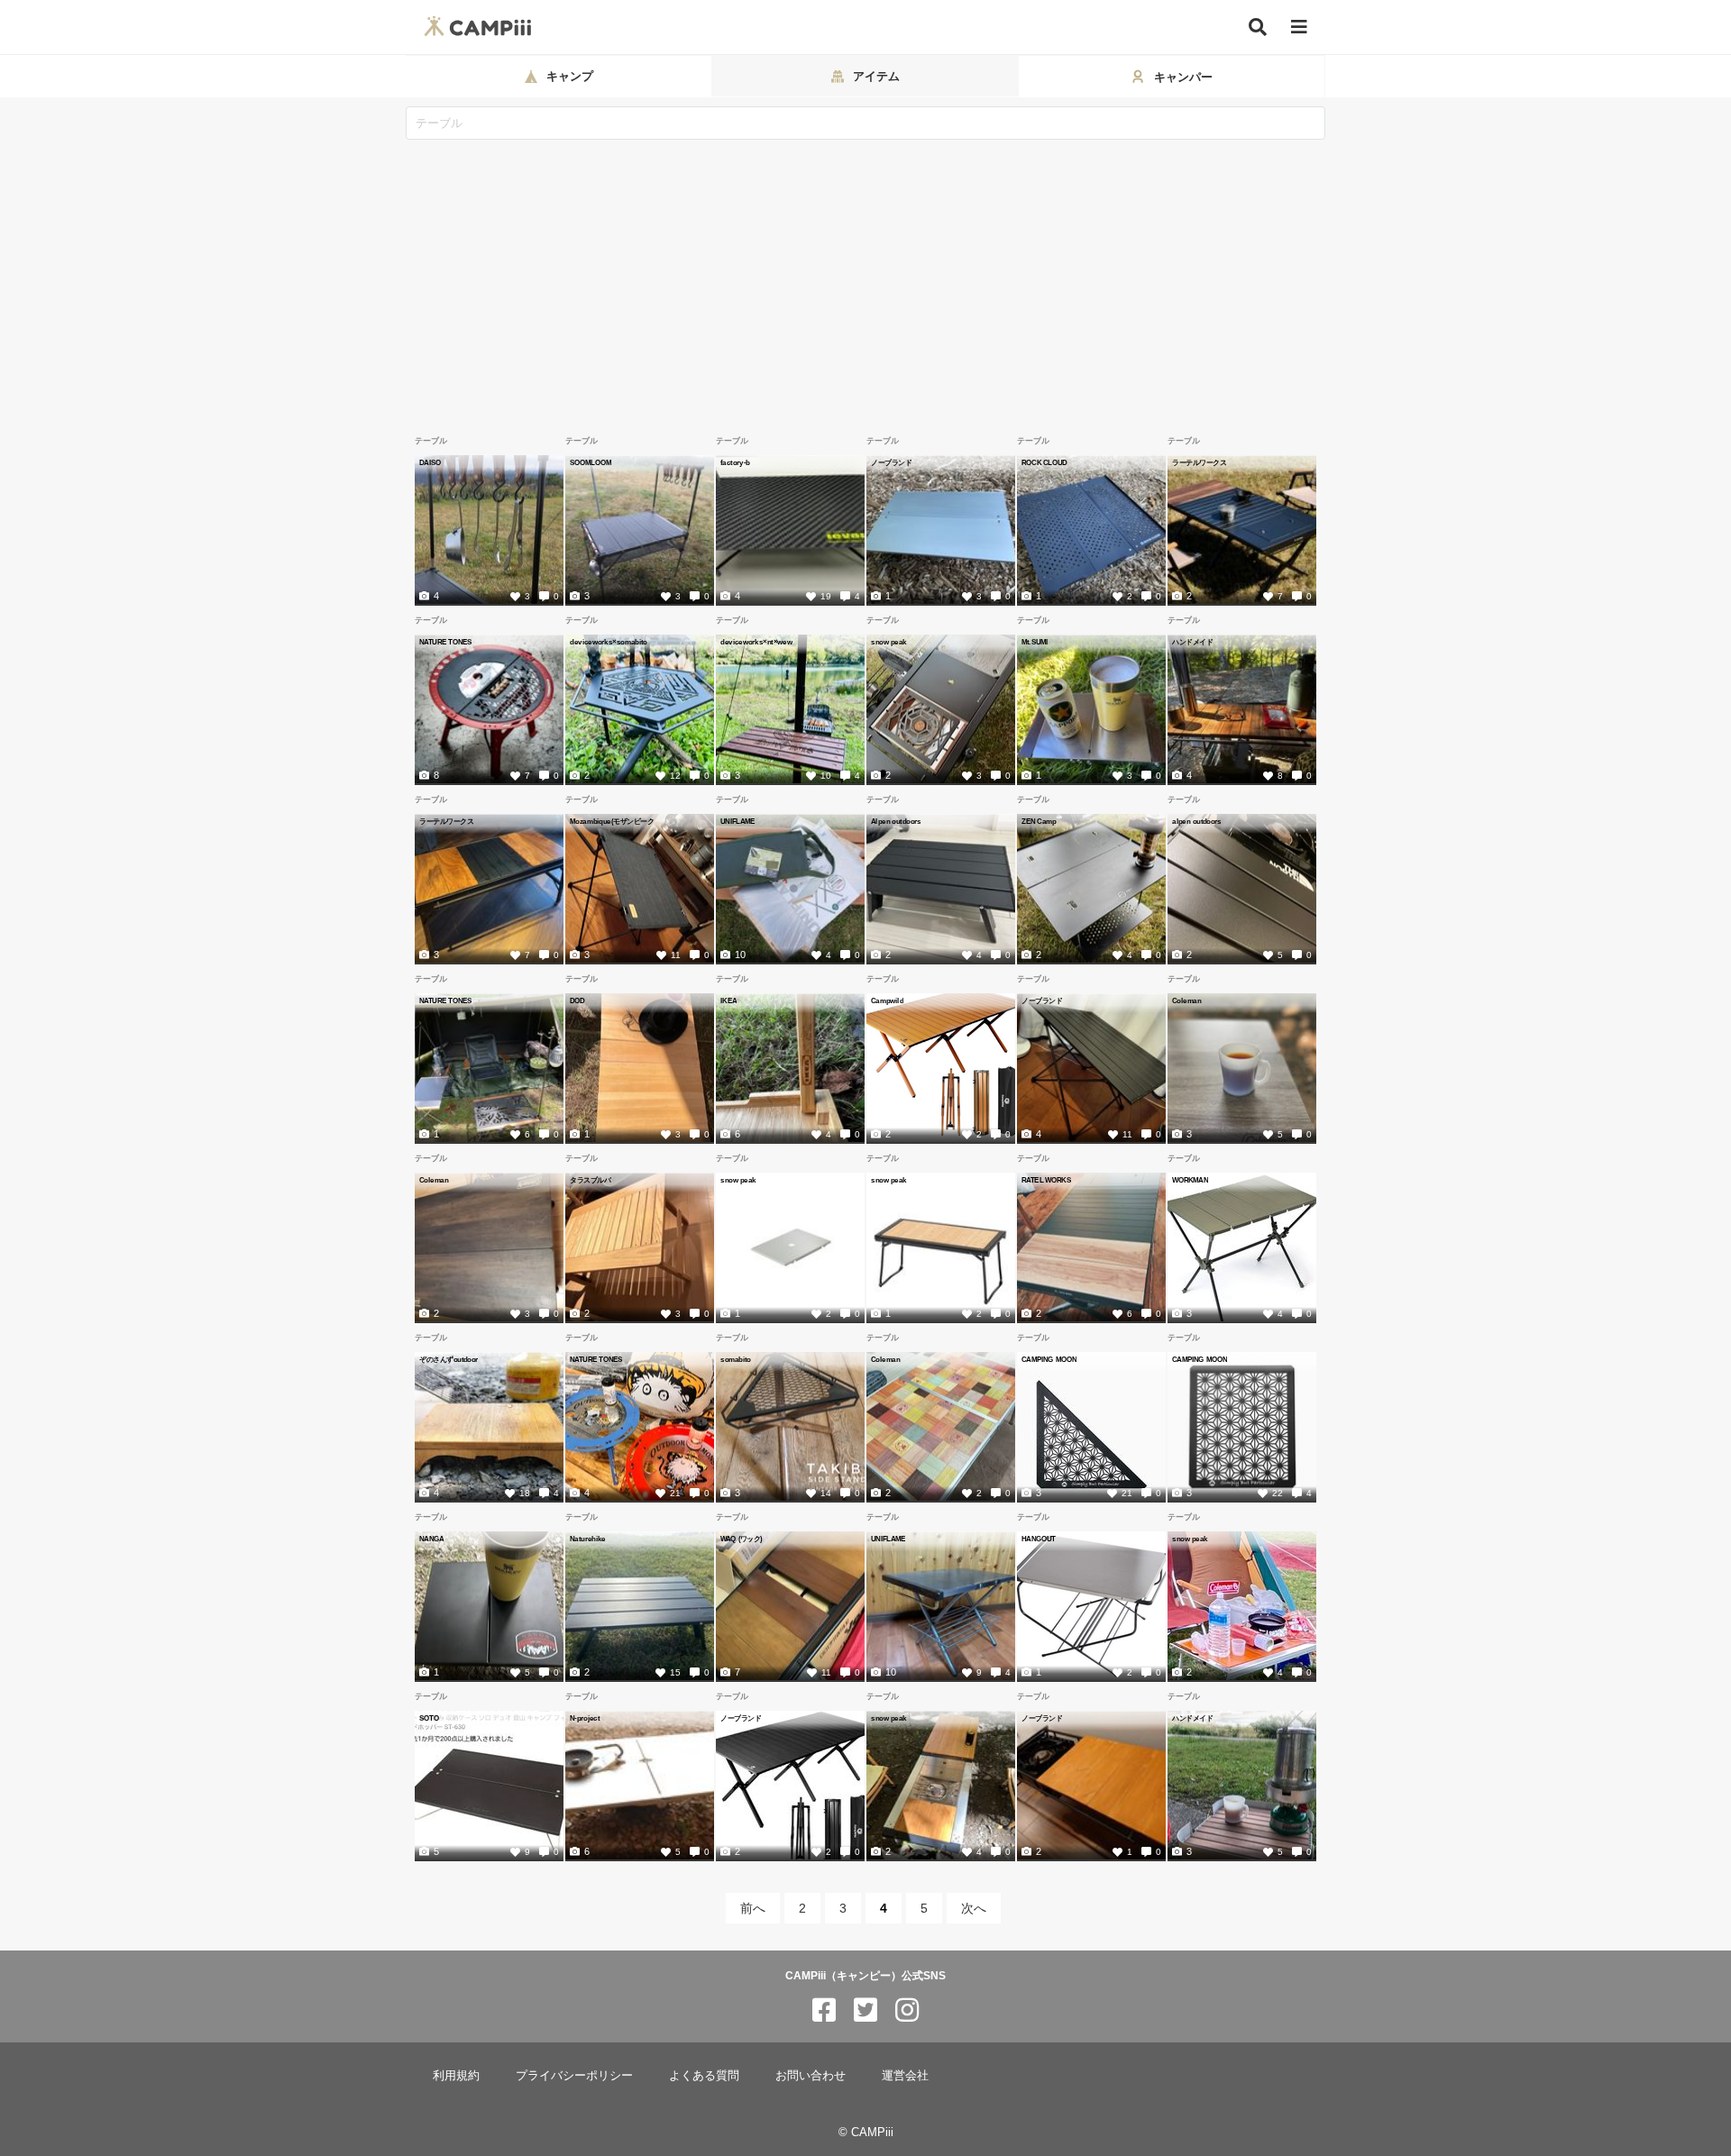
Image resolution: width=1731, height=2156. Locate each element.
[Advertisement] (865, 275)
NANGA (431, 1539)
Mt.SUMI (1035, 642)
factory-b (735, 462)
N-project (585, 1718)
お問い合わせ (811, 2075)
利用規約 (456, 2075)
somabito (736, 1359)
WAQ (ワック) (742, 1539)
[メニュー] (1299, 27)
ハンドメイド (1192, 642)
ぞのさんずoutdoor (449, 1359)
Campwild (887, 1000)
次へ (974, 1908)
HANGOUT (1039, 1539)
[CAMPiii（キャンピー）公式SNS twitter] (865, 2010)
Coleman (1186, 1000)
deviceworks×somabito (609, 642)
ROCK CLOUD (1044, 462)
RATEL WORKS (1046, 1180)
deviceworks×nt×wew (756, 642)
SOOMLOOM (591, 462)
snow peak (889, 642)
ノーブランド (891, 462)
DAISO (430, 462)
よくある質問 (704, 2075)
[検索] (1258, 27)
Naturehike (588, 1539)
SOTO (429, 1718)
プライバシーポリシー (574, 2075)
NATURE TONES (446, 642)
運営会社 (905, 2075)
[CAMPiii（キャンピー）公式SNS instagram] (907, 2010)
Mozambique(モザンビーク (612, 821)
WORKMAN (1190, 1180)
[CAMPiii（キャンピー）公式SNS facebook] (824, 2010)
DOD (577, 1000)
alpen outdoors (1197, 821)
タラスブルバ (590, 1180)
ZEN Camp (1039, 821)
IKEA (728, 1000)
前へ (753, 1908)
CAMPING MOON (1049, 1359)
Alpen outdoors (896, 821)
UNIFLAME (737, 821)
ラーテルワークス (1199, 462)
